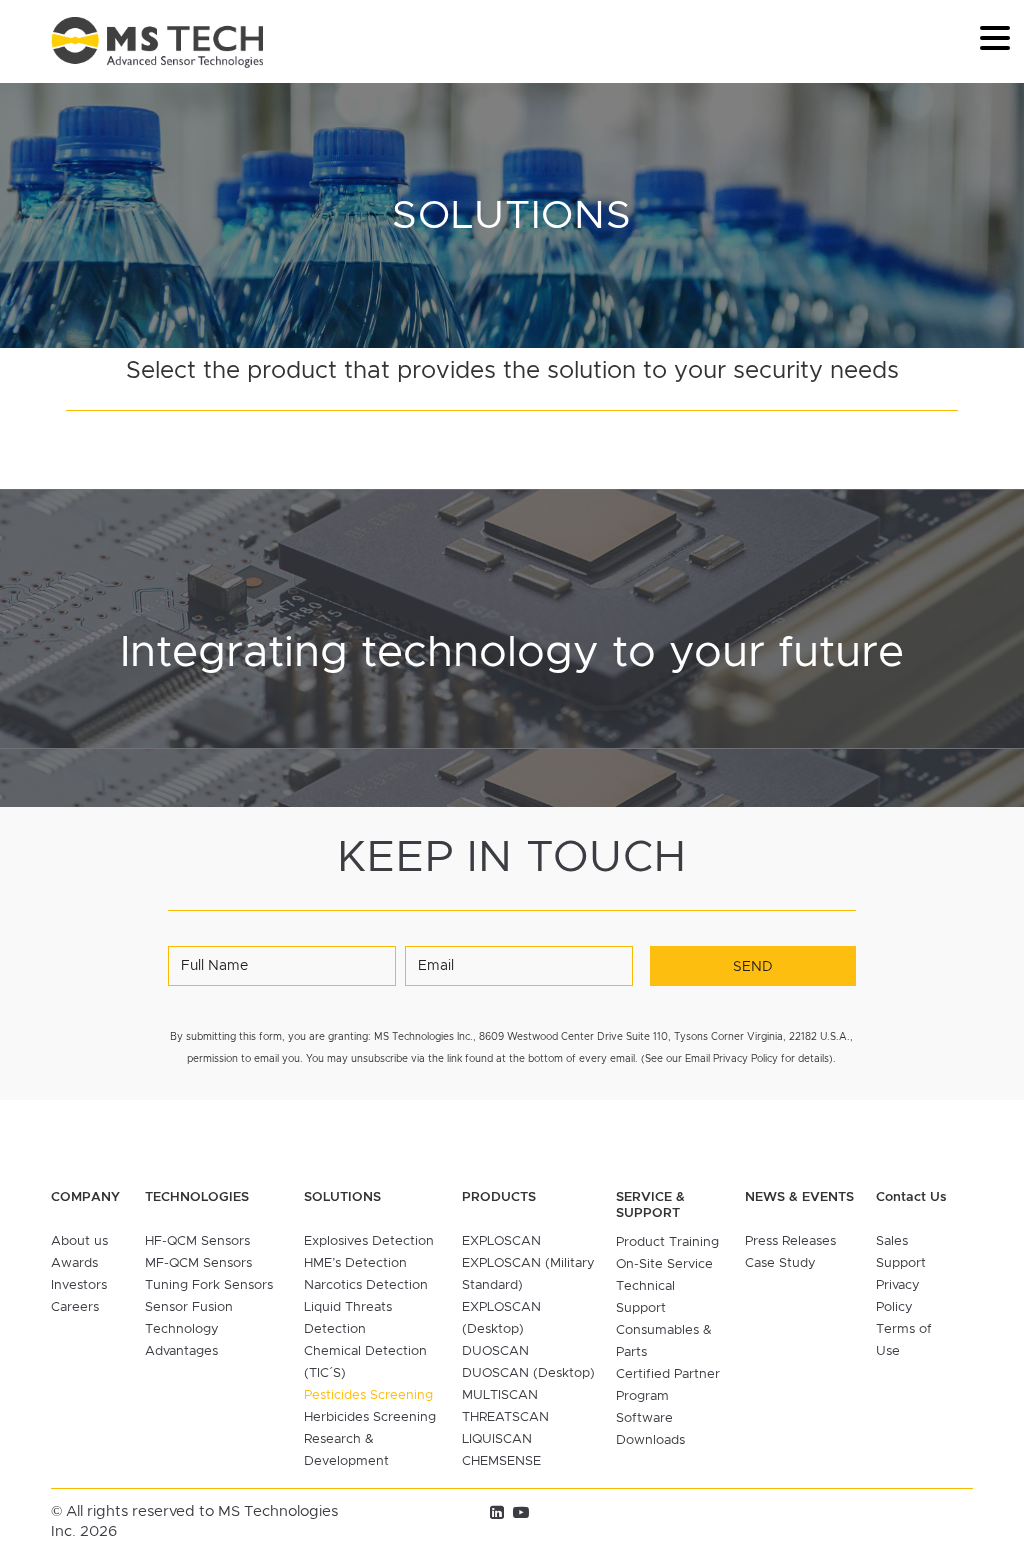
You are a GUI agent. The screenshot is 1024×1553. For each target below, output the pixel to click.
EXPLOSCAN (501, 1241)
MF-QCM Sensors (198, 1263)
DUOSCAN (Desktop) (528, 1373)
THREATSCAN (505, 1417)
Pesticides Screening (368, 1395)
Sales (892, 1241)
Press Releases (790, 1241)
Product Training (667, 1242)
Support (901, 1263)
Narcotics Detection (366, 1285)
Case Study (780, 1263)
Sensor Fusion (189, 1307)
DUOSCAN (495, 1351)
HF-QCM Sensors (197, 1241)
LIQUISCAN (497, 1439)
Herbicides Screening (370, 1417)
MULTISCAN (500, 1395)
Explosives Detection (369, 1241)
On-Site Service (664, 1264)
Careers (75, 1307)
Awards (74, 1263)
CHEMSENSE (501, 1461)
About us (79, 1241)
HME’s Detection (355, 1263)
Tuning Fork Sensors (209, 1285)
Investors (79, 1285)
